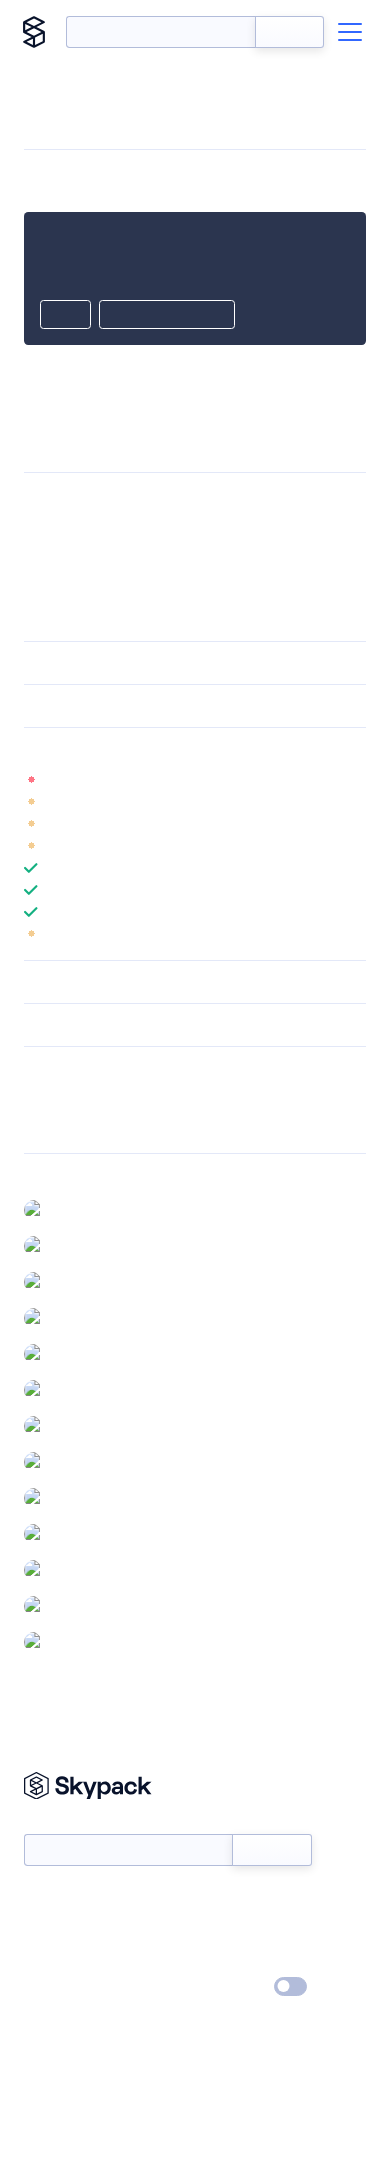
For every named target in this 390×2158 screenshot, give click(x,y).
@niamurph (88, 1209)
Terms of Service (250, 1959)
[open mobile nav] (350, 32)
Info (353, 780)
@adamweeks (95, 1317)
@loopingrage (94, 1533)
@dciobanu (87, 1497)
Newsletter (57, 1822)
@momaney (89, 1389)
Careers (48, 1959)
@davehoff (86, 1569)
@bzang (76, 1245)
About (43, 1930)
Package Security (76, 1098)
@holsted (81, 1425)
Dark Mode (230, 1986)
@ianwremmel (96, 1605)
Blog (212, 1930)
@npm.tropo (92, 1641)
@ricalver (80, 1281)
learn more (167, 749)
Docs (39, 1901)
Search (289, 32)
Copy (65, 316)
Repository (57, 1124)
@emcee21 (85, 1461)
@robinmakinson (104, 1353)
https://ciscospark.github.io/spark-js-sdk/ (205, 500)
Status (218, 1901)
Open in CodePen (167, 316)
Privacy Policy (65, 1988)
